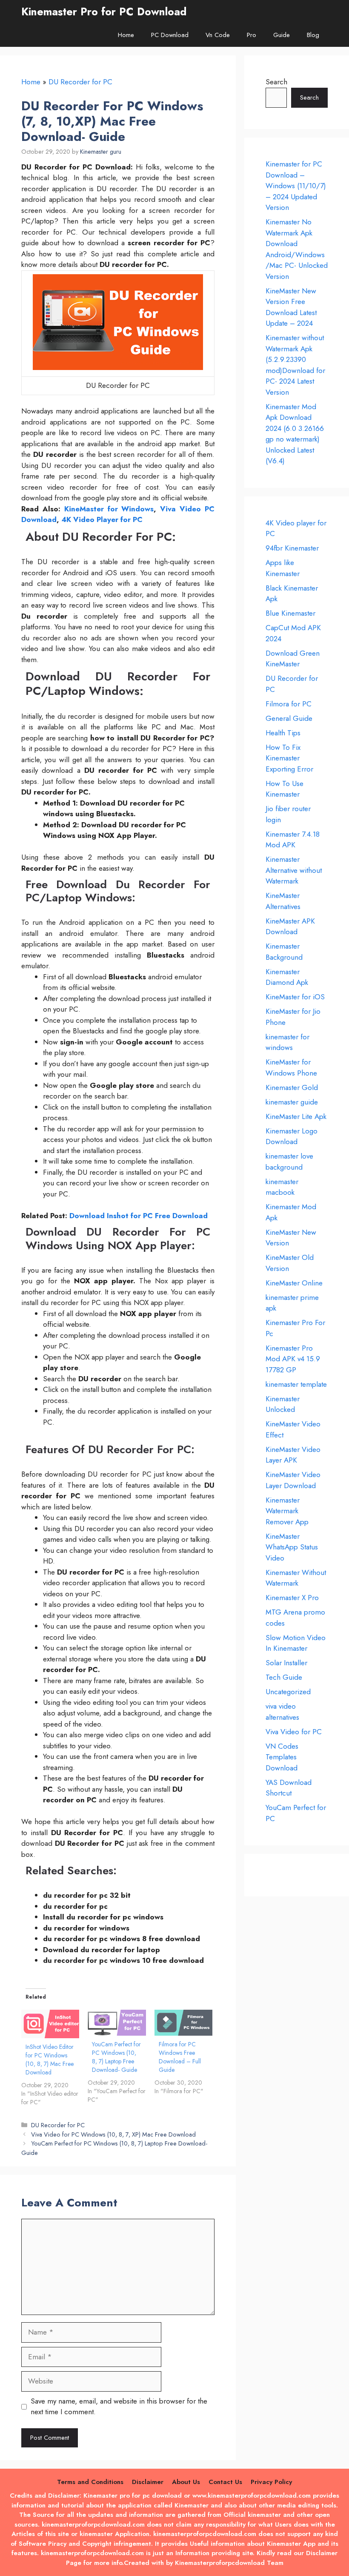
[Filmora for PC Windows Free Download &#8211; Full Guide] (183, 2023)
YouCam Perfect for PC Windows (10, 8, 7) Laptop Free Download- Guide (116, 2057)
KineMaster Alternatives (283, 901)
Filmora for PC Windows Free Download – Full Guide (180, 2057)
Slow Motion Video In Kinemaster (296, 1643)
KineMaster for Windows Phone (291, 1067)
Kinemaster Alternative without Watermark (294, 870)
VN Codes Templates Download (282, 1757)
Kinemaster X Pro (292, 1598)
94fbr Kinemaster (292, 548)
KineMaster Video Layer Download (293, 1480)
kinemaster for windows (287, 1042)
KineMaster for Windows (109, 509)
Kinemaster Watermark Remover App (287, 1511)
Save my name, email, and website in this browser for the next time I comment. (119, 2407)
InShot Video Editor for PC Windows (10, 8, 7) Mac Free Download (50, 2060)
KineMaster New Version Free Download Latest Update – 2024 (291, 307)
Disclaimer (148, 2482)
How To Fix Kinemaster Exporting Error (289, 758)
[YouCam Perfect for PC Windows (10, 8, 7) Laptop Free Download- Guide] (117, 2023)
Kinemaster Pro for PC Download (104, 11)
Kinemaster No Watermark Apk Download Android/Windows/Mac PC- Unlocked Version (297, 249)
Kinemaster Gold (292, 1087)
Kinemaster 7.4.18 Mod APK (293, 840)
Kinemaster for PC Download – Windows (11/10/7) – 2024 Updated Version (296, 186)
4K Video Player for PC (101, 519)
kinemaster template (296, 1384)
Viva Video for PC (294, 1732)
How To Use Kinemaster (285, 789)
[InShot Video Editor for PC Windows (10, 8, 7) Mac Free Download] (50, 2024)
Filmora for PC (289, 704)
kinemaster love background (289, 1162)
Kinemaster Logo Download (292, 1136)
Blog (313, 35)
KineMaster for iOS (295, 997)
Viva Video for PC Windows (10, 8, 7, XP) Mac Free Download (113, 2134)
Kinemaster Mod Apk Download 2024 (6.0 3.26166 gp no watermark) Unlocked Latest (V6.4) (295, 434)
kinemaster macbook (282, 1187)
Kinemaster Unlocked (283, 1404)
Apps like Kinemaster (283, 568)
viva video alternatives (282, 1712)
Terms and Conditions (90, 2482)
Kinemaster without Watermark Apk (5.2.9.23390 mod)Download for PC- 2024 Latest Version (295, 365)
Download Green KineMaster (293, 659)
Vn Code (218, 35)
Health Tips (283, 733)
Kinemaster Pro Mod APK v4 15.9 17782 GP (293, 1359)
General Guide (289, 718)
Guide (282, 35)
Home (126, 35)
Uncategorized (288, 1692)
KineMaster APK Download (290, 927)
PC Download (170, 35)
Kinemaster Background (284, 952)
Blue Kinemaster (290, 613)
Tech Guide (284, 1677)
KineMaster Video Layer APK (293, 1455)
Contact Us (225, 2482)
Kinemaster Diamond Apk (287, 977)
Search (276, 82)
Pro (252, 35)
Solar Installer (286, 1663)
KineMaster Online (294, 1283)
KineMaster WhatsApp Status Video (292, 1547)
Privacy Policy (271, 2482)
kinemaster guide (292, 1102)
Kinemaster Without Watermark (296, 1578)
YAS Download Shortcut (289, 1788)
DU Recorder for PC (80, 82)
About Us (186, 2482)
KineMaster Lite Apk (296, 1116)
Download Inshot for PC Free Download (139, 1216)
